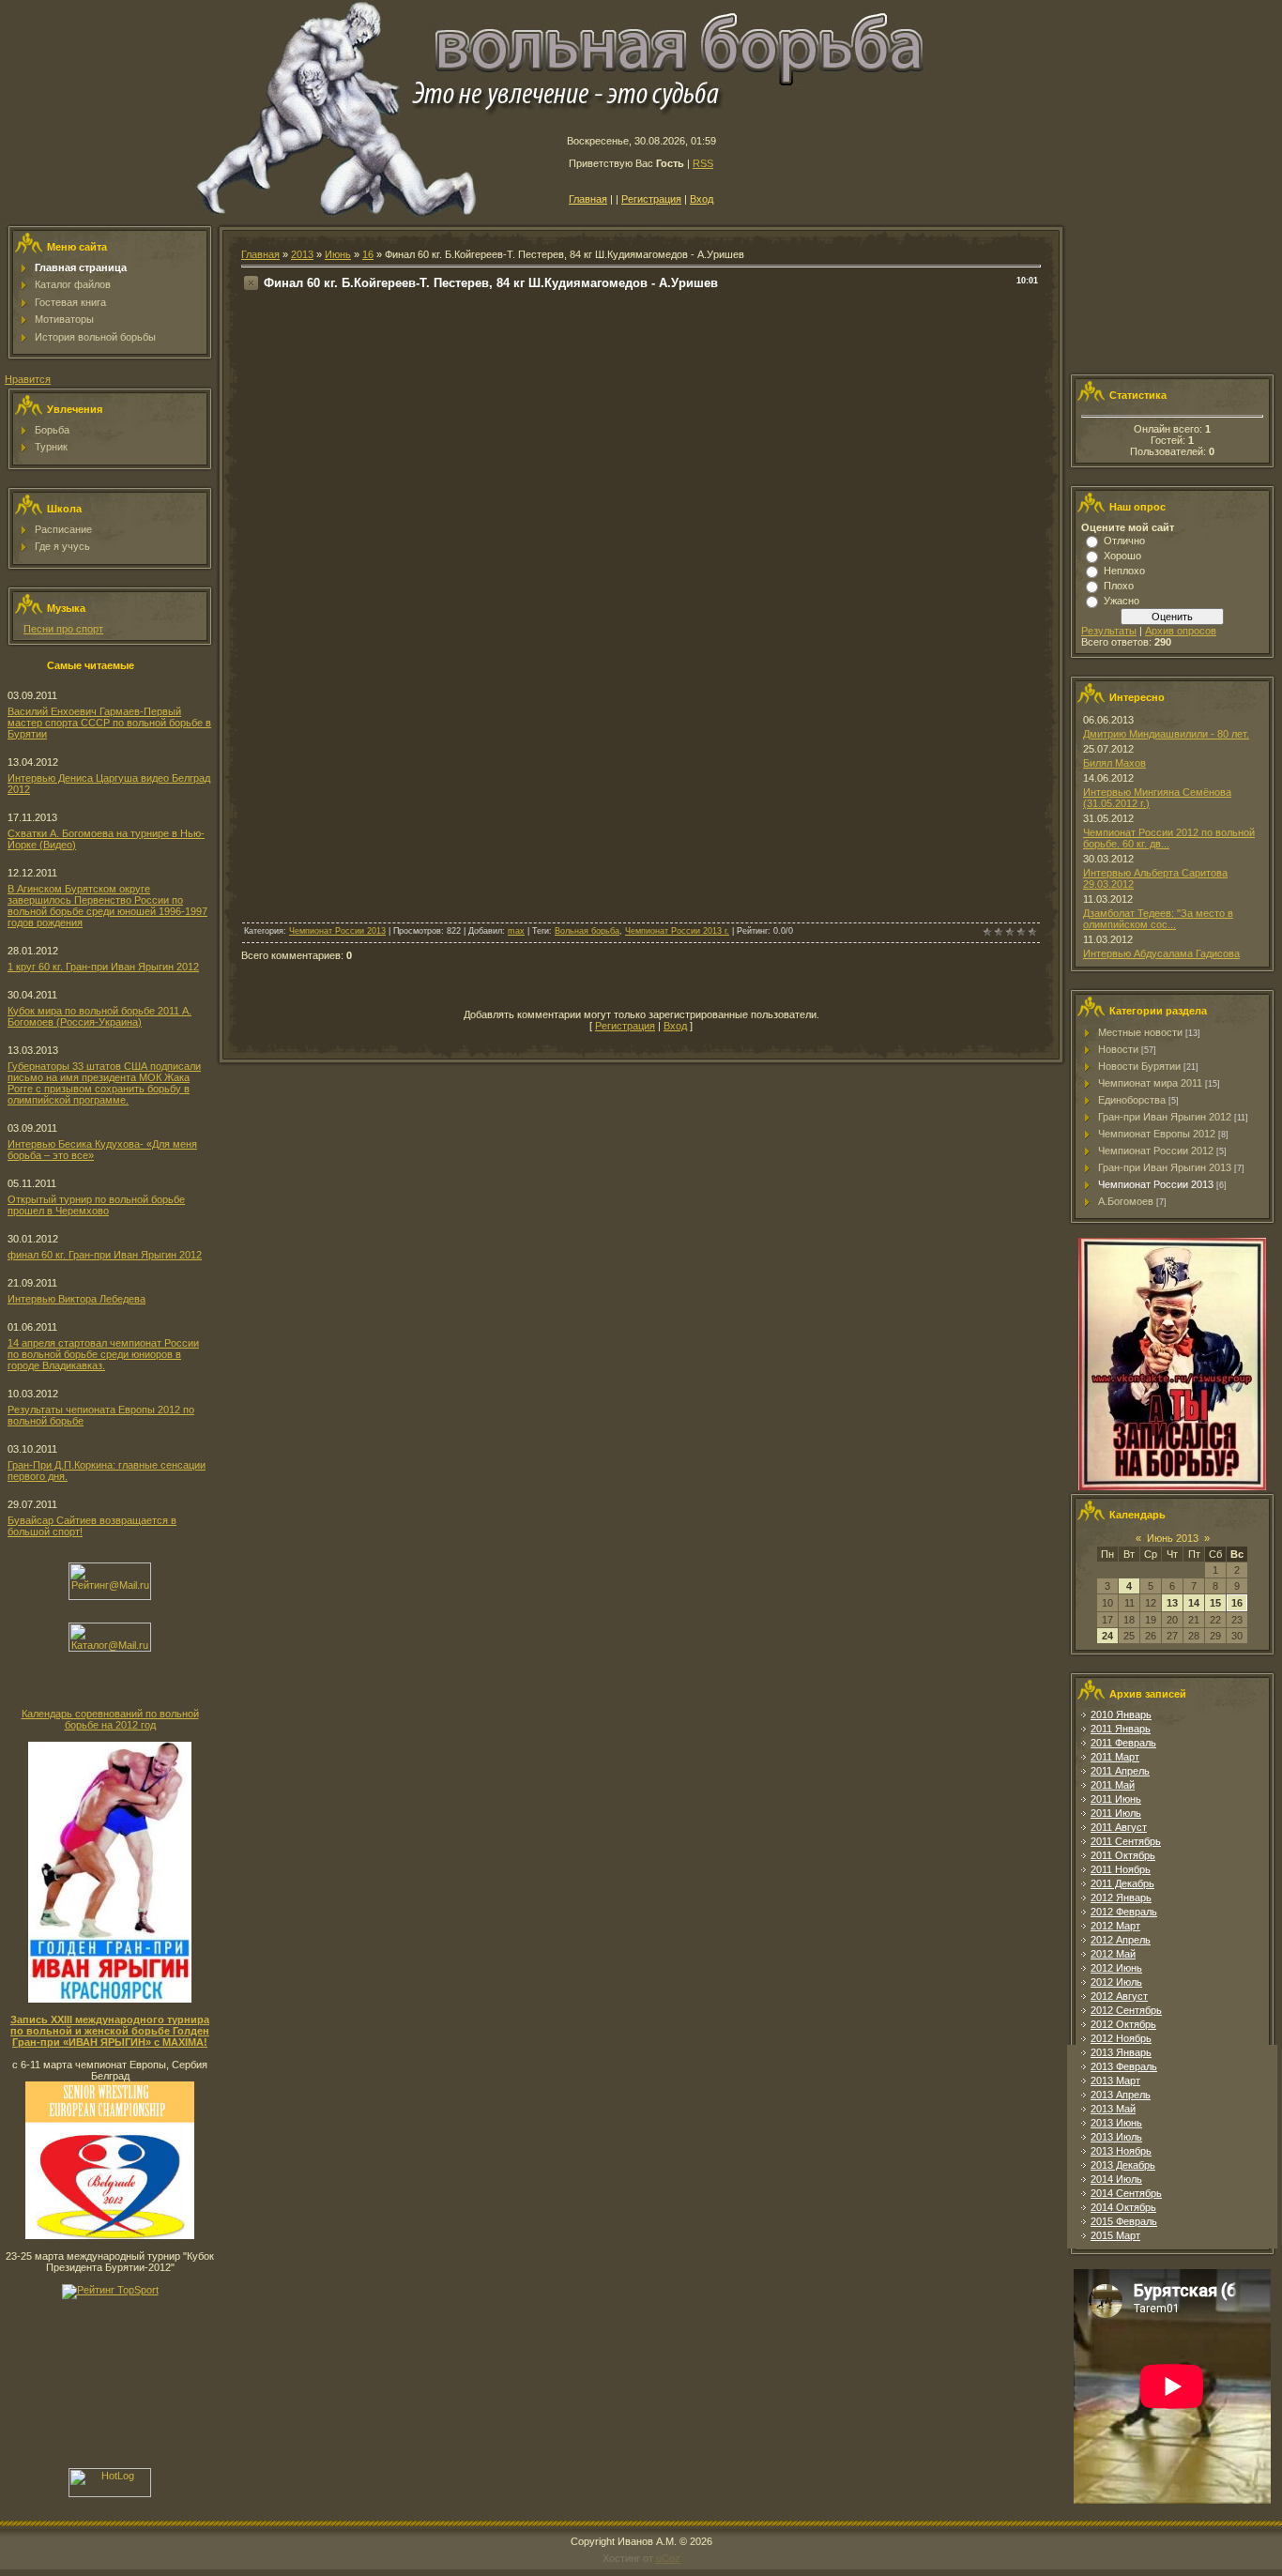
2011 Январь (1121, 1729)
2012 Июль (1116, 1982)
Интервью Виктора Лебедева (76, 1299)
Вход (702, 199)
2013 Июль (1116, 2137)
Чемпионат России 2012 (1156, 1151)
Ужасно (1122, 601)
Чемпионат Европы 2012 (1157, 1134)
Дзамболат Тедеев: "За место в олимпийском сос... (1158, 919)
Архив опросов (1181, 631)
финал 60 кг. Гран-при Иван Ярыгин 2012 (105, 1255)
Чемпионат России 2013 (337, 931)
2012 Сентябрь (1126, 2010)
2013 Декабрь (1123, 2165)
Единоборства (1132, 1100)
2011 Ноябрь (1121, 1869)
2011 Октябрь (1123, 1855)
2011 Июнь (1116, 1799)
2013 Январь (1121, 2052)
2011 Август (1119, 1827)
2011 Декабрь (1122, 1883)
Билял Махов (1114, 763)
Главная (588, 199)
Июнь (338, 254)
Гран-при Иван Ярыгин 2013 (1165, 1167)
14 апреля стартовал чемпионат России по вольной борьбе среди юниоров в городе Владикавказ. (103, 1354)
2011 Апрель (1120, 1771)
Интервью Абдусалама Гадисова (1161, 953)
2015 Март (1115, 2235)
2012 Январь (1121, 1898)
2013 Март (1115, 2081)
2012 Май (1113, 1954)
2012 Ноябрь (1121, 2038)
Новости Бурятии (1139, 1066)
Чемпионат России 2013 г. (677, 931)
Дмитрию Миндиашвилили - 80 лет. (1166, 734)
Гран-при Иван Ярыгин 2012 (1165, 1117)
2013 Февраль (1124, 2066)
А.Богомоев (1126, 1201)
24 (1107, 1636)
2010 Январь (1121, 1715)
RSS (703, 163)
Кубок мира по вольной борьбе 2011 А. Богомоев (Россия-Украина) (99, 1016)
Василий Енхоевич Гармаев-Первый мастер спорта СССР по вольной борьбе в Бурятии (109, 723)
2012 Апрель (1121, 1940)
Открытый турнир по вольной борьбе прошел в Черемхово (96, 1205)
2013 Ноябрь (1121, 2151)
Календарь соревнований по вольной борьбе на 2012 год (110, 1719)
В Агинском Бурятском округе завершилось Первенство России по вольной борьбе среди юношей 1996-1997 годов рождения (107, 906)
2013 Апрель (1121, 2095)
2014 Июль (1116, 2179)
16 (368, 254)
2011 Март (1115, 1757)
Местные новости (1140, 1032)
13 (1172, 1603)
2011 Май (1113, 1785)
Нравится (28, 379)
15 (1215, 1603)
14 (1194, 1603)
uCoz (668, 2558)
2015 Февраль (1124, 2221)
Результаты (1109, 631)
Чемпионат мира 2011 (1150, 1083)
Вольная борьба (587, 931)
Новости (1118, 1049)
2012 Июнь (1116, 1968)
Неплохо (1124, 571)
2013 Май (1113, 2109)
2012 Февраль (1124, 1912)
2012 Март (1115, 1926)
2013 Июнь (1116, 2123)
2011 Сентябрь (1126, 1841)
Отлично (1124, 541)
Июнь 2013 (1173, 1538)
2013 (302, 254)
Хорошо (1122, 556)
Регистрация (651, 199)
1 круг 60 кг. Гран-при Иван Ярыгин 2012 (103, 967)
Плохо (1119, 586)
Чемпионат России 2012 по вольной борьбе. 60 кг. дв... (1169, 838)
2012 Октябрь (1123, 2024)
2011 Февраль (1123, 1743)
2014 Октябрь (1123, 2207)
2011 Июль (1116, 1813)
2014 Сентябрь (1126, 2193)
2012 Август (1119, 1996)
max (516, 931)
